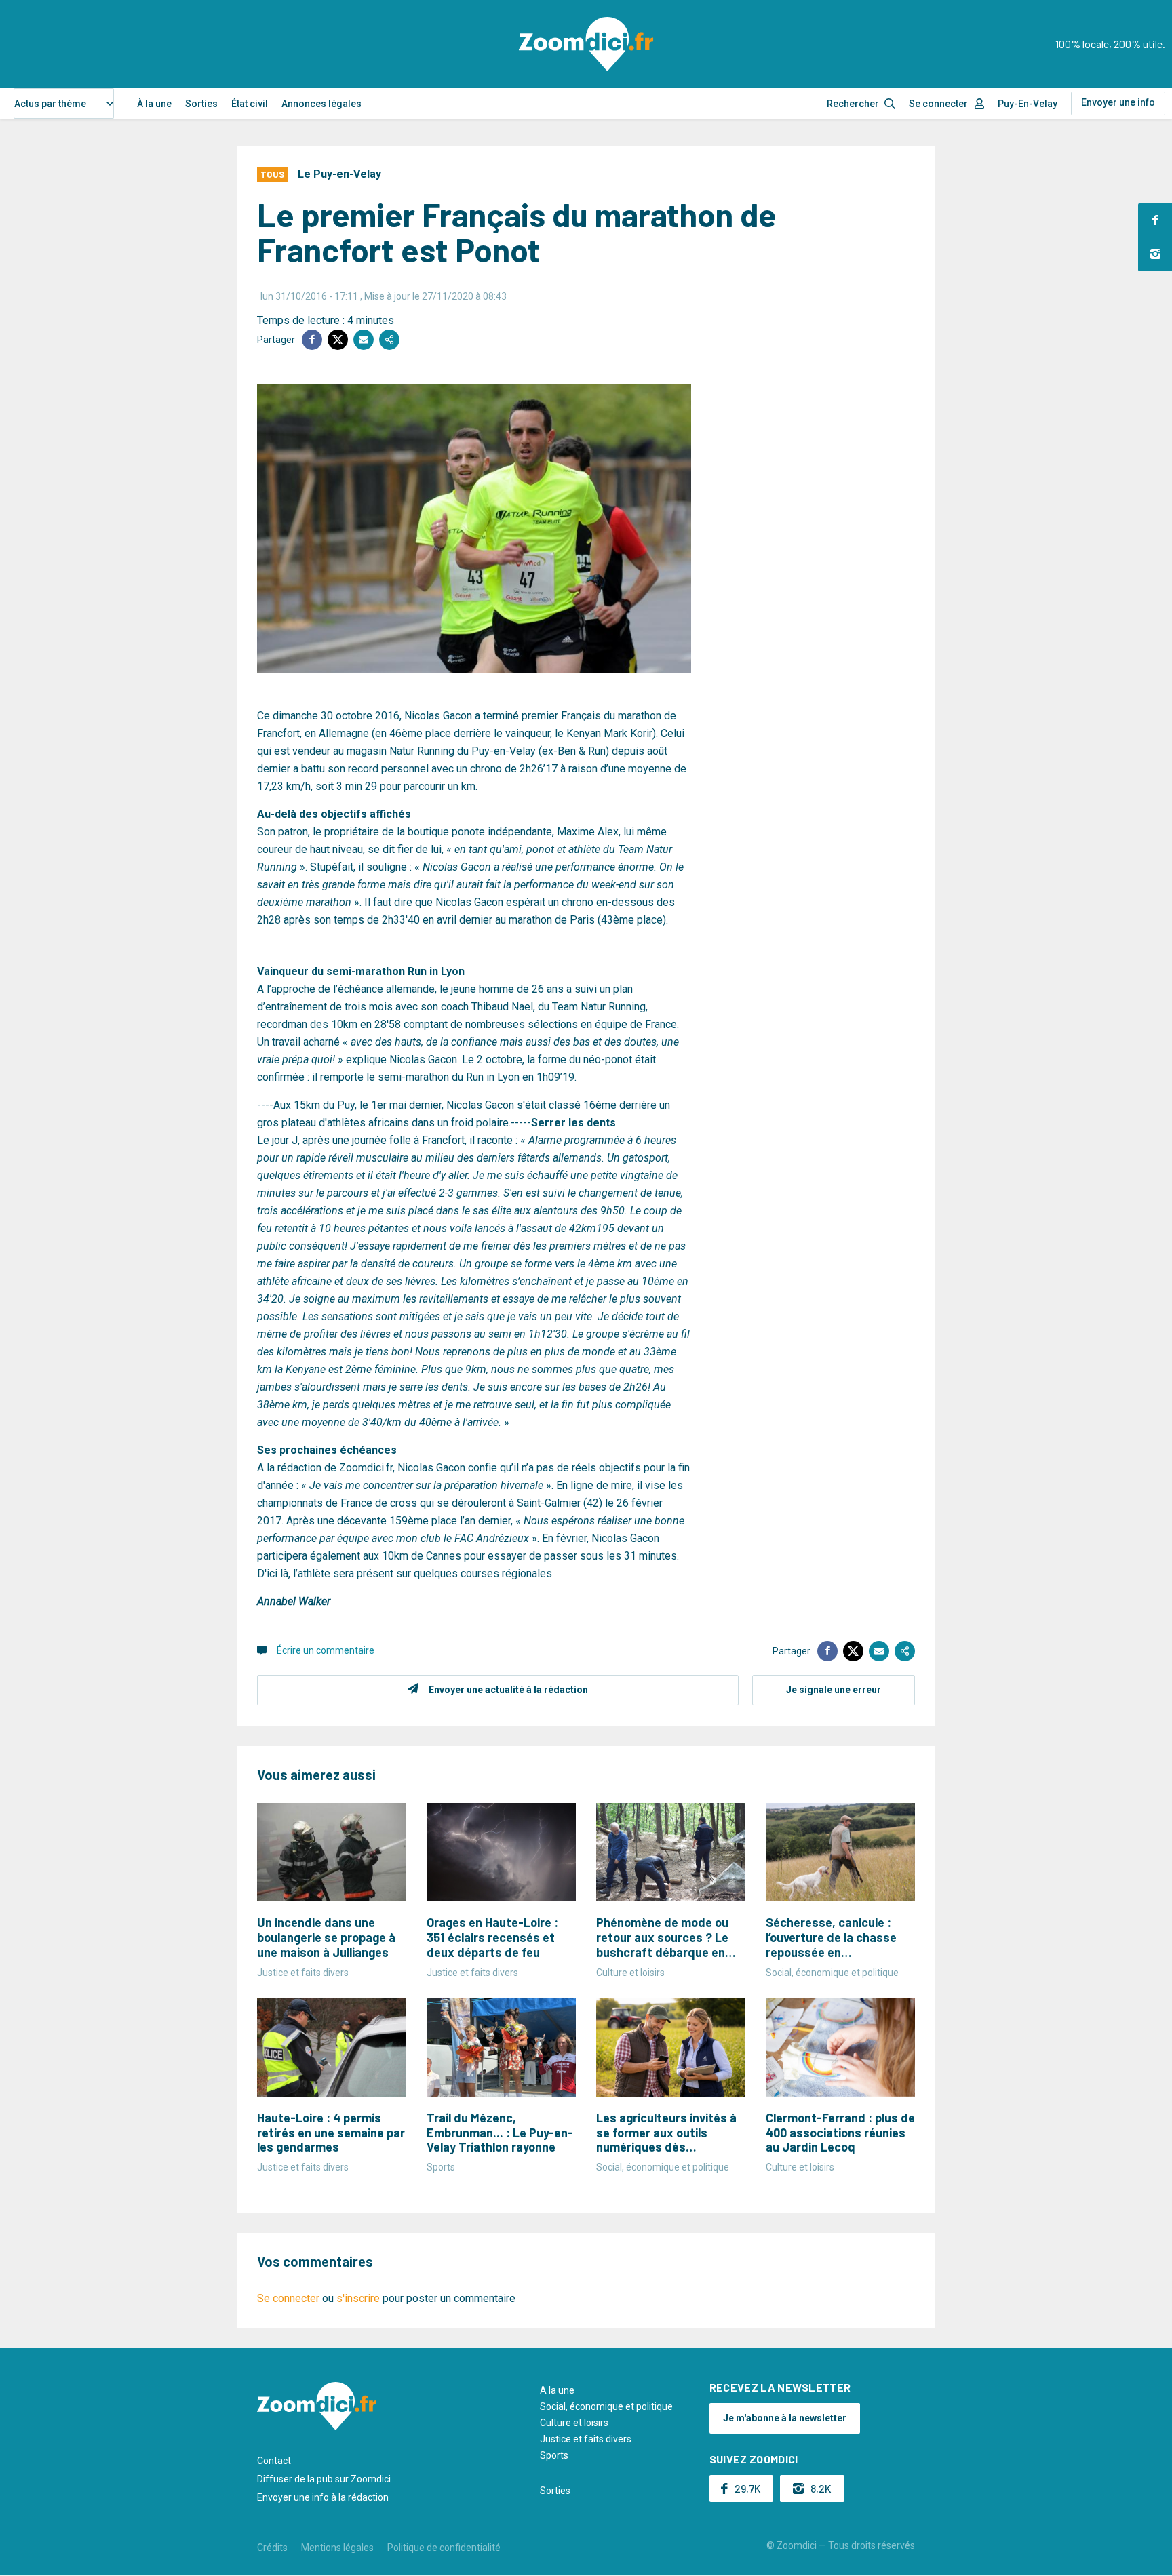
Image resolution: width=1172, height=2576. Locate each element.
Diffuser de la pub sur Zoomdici (324, 2479)
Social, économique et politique (606, 2406)
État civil (250, 104)
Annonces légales (321, 104)
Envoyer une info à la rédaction (323, 2497)
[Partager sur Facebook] (312, 340)
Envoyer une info (1118, 102)
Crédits (272, 2548)
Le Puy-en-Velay (339, 174)
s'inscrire (358, 2298)
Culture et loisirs (574, 2423)
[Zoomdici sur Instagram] (1155, 254)
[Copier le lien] (389, 340)
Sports (554, 2455)
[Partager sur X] (338, 340)
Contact (274, 2461)
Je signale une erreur (834, 1690)
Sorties (201, 104)
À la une (154, 104)
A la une (557, 2390)
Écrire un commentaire (326, 1650)
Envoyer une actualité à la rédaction (508, 1690)
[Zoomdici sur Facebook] (1155, 220)
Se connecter (938, 104)
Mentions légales (337, 2548)
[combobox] (64, 103)
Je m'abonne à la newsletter (785, 2418)
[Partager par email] (364, 340)
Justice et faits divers (586, 2439)
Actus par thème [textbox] (50, 104)
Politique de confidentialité (444, 2548)
